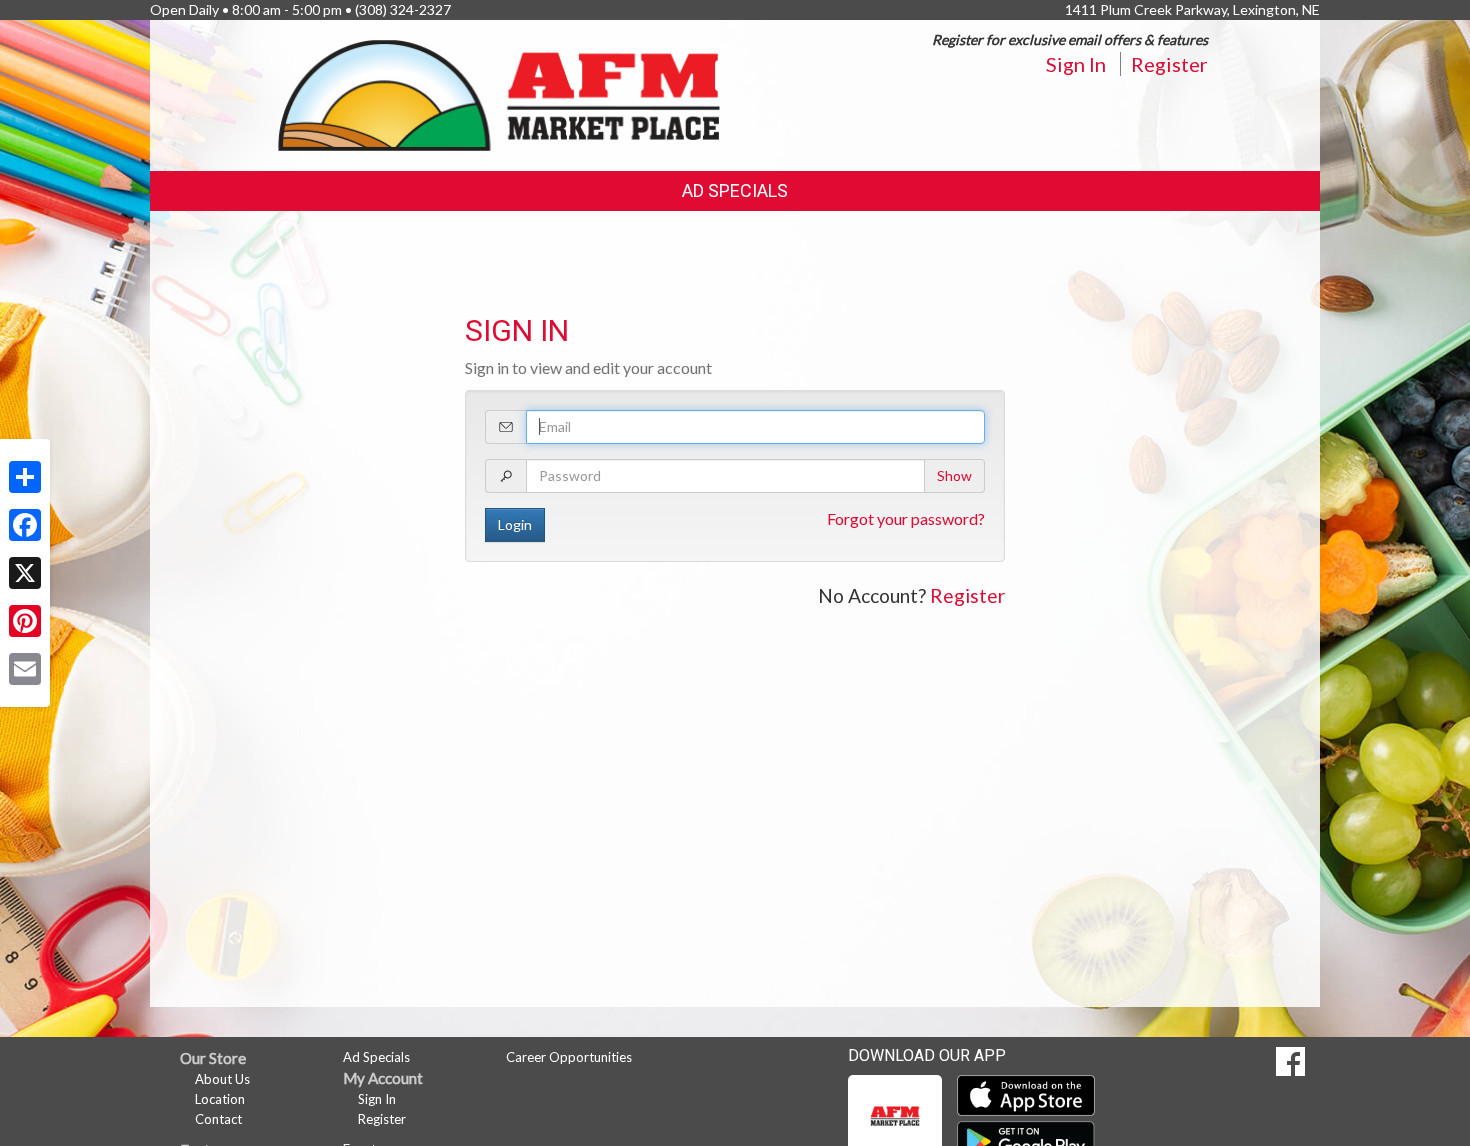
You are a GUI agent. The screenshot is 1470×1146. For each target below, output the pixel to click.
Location (220, 1099)
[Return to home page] (499, 93)
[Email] (25, 669)
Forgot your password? (906, 518)
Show (954, 475)
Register (1169, 64)
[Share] (25, 477)
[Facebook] (25, 525)
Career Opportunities (569, 1057)
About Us (222, 1079)
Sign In (1076, 64)
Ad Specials (735, 190)
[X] (25, 573)
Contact (218, 1119)
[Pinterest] (25, 621)
